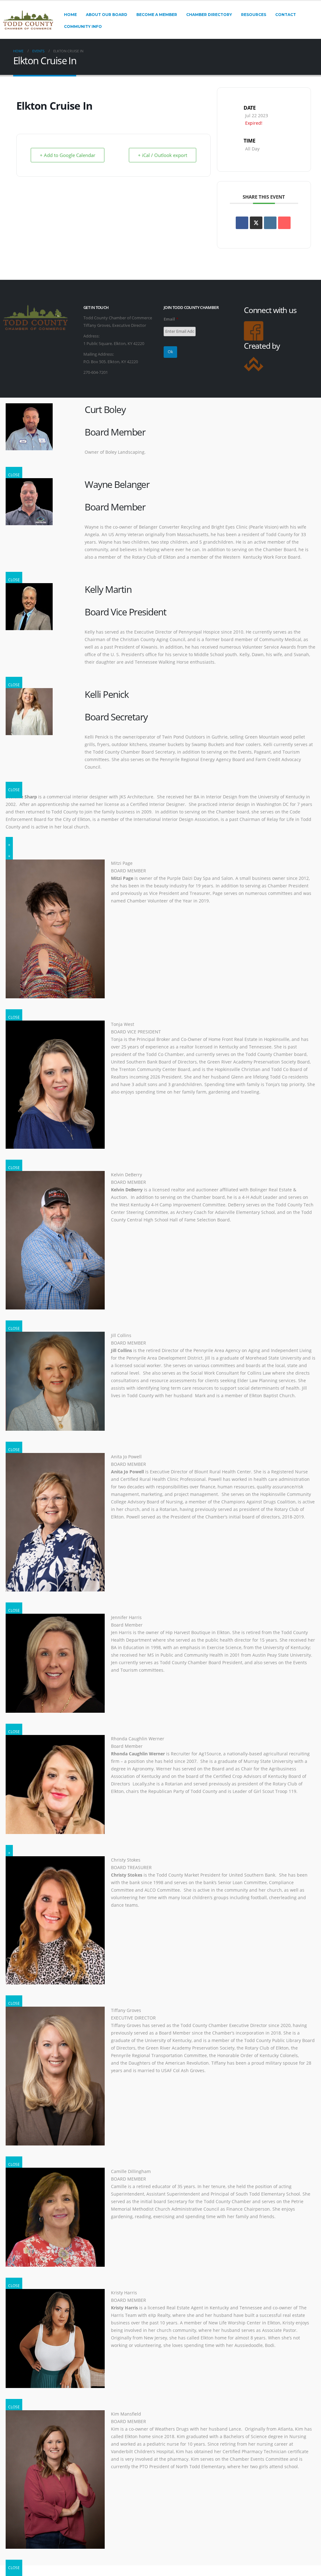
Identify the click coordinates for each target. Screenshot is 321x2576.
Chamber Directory (209, 15)
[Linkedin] (270, 223)
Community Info (83, 26)
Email (171, 319)
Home (70, 15)
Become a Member (157, 15)
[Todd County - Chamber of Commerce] (28, 20)
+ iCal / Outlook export (163, 155)
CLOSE (14, 475)
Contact (286, 15)
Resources (254, 15)
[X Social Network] (256, 223)
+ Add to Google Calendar (68, 155)
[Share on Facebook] (242, 223)
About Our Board (107, 15)
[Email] (284, 223)
